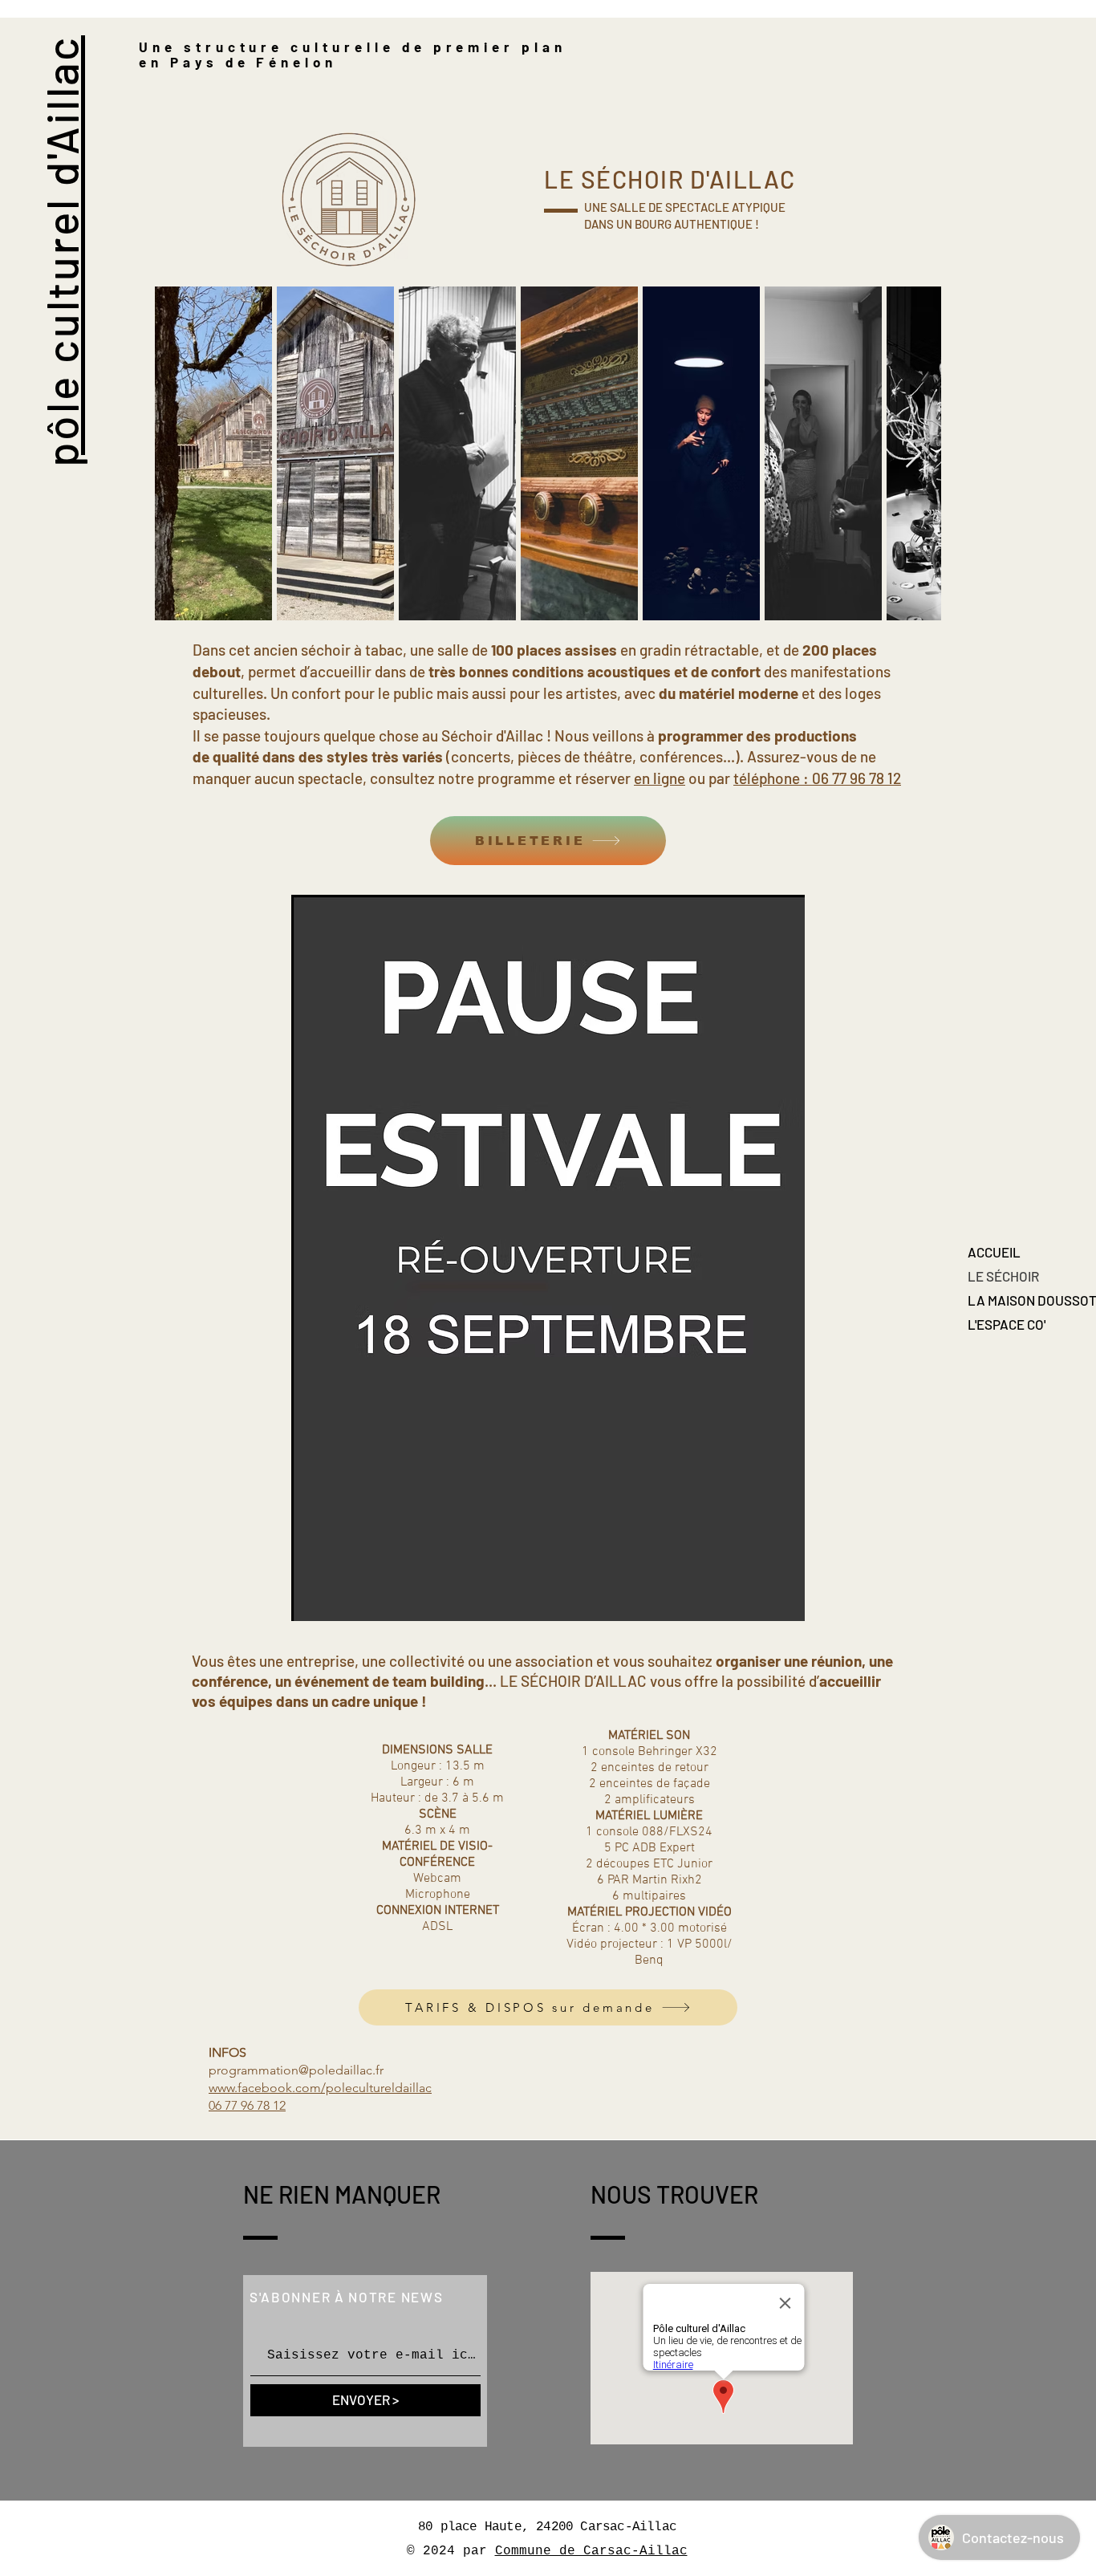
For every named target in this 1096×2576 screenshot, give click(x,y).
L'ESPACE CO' (1007, 1324)
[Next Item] (913, 454)
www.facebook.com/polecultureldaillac (320, 2088)
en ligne (660, 778)
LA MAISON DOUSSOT (1024, 1300)
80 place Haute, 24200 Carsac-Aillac (547, 2527)
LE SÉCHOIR (1003, 1276)
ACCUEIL (994, 1252)
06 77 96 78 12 (247, 2105)
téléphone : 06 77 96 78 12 (817, 778)
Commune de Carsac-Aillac (591, 2551)
